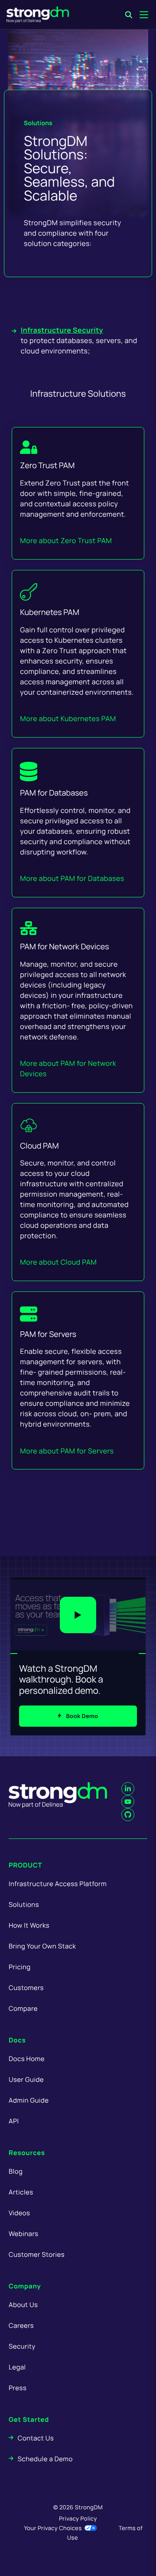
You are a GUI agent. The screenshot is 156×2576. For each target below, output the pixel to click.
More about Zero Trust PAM (66, 540)
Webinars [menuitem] (23, 2234)
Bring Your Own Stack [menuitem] (42, 1946)
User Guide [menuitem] (26, 2079)
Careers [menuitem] (21, 2325)
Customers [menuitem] (26, 1988)
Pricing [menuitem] (20, 1967)
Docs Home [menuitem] (27, 2059)
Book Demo (82, 1716)
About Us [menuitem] (23, 2305)
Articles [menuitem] (21, 2192)
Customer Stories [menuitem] (37, 2254)
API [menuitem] (14, 2121)
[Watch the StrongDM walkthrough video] (78, 1615)
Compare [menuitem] (23, 2008)
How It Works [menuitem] (29, 1925)
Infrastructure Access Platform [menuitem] (58, 1884)
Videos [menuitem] (19, 2213)
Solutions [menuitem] (24, 1904)
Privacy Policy (78, 2518)
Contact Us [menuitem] (36, 2438)
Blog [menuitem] (16, 2171)
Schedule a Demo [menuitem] (45, 2459)
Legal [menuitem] (17, 2367)
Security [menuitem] (22, 2346)
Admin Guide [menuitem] (29, 2100)
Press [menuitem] (18, 2388)
